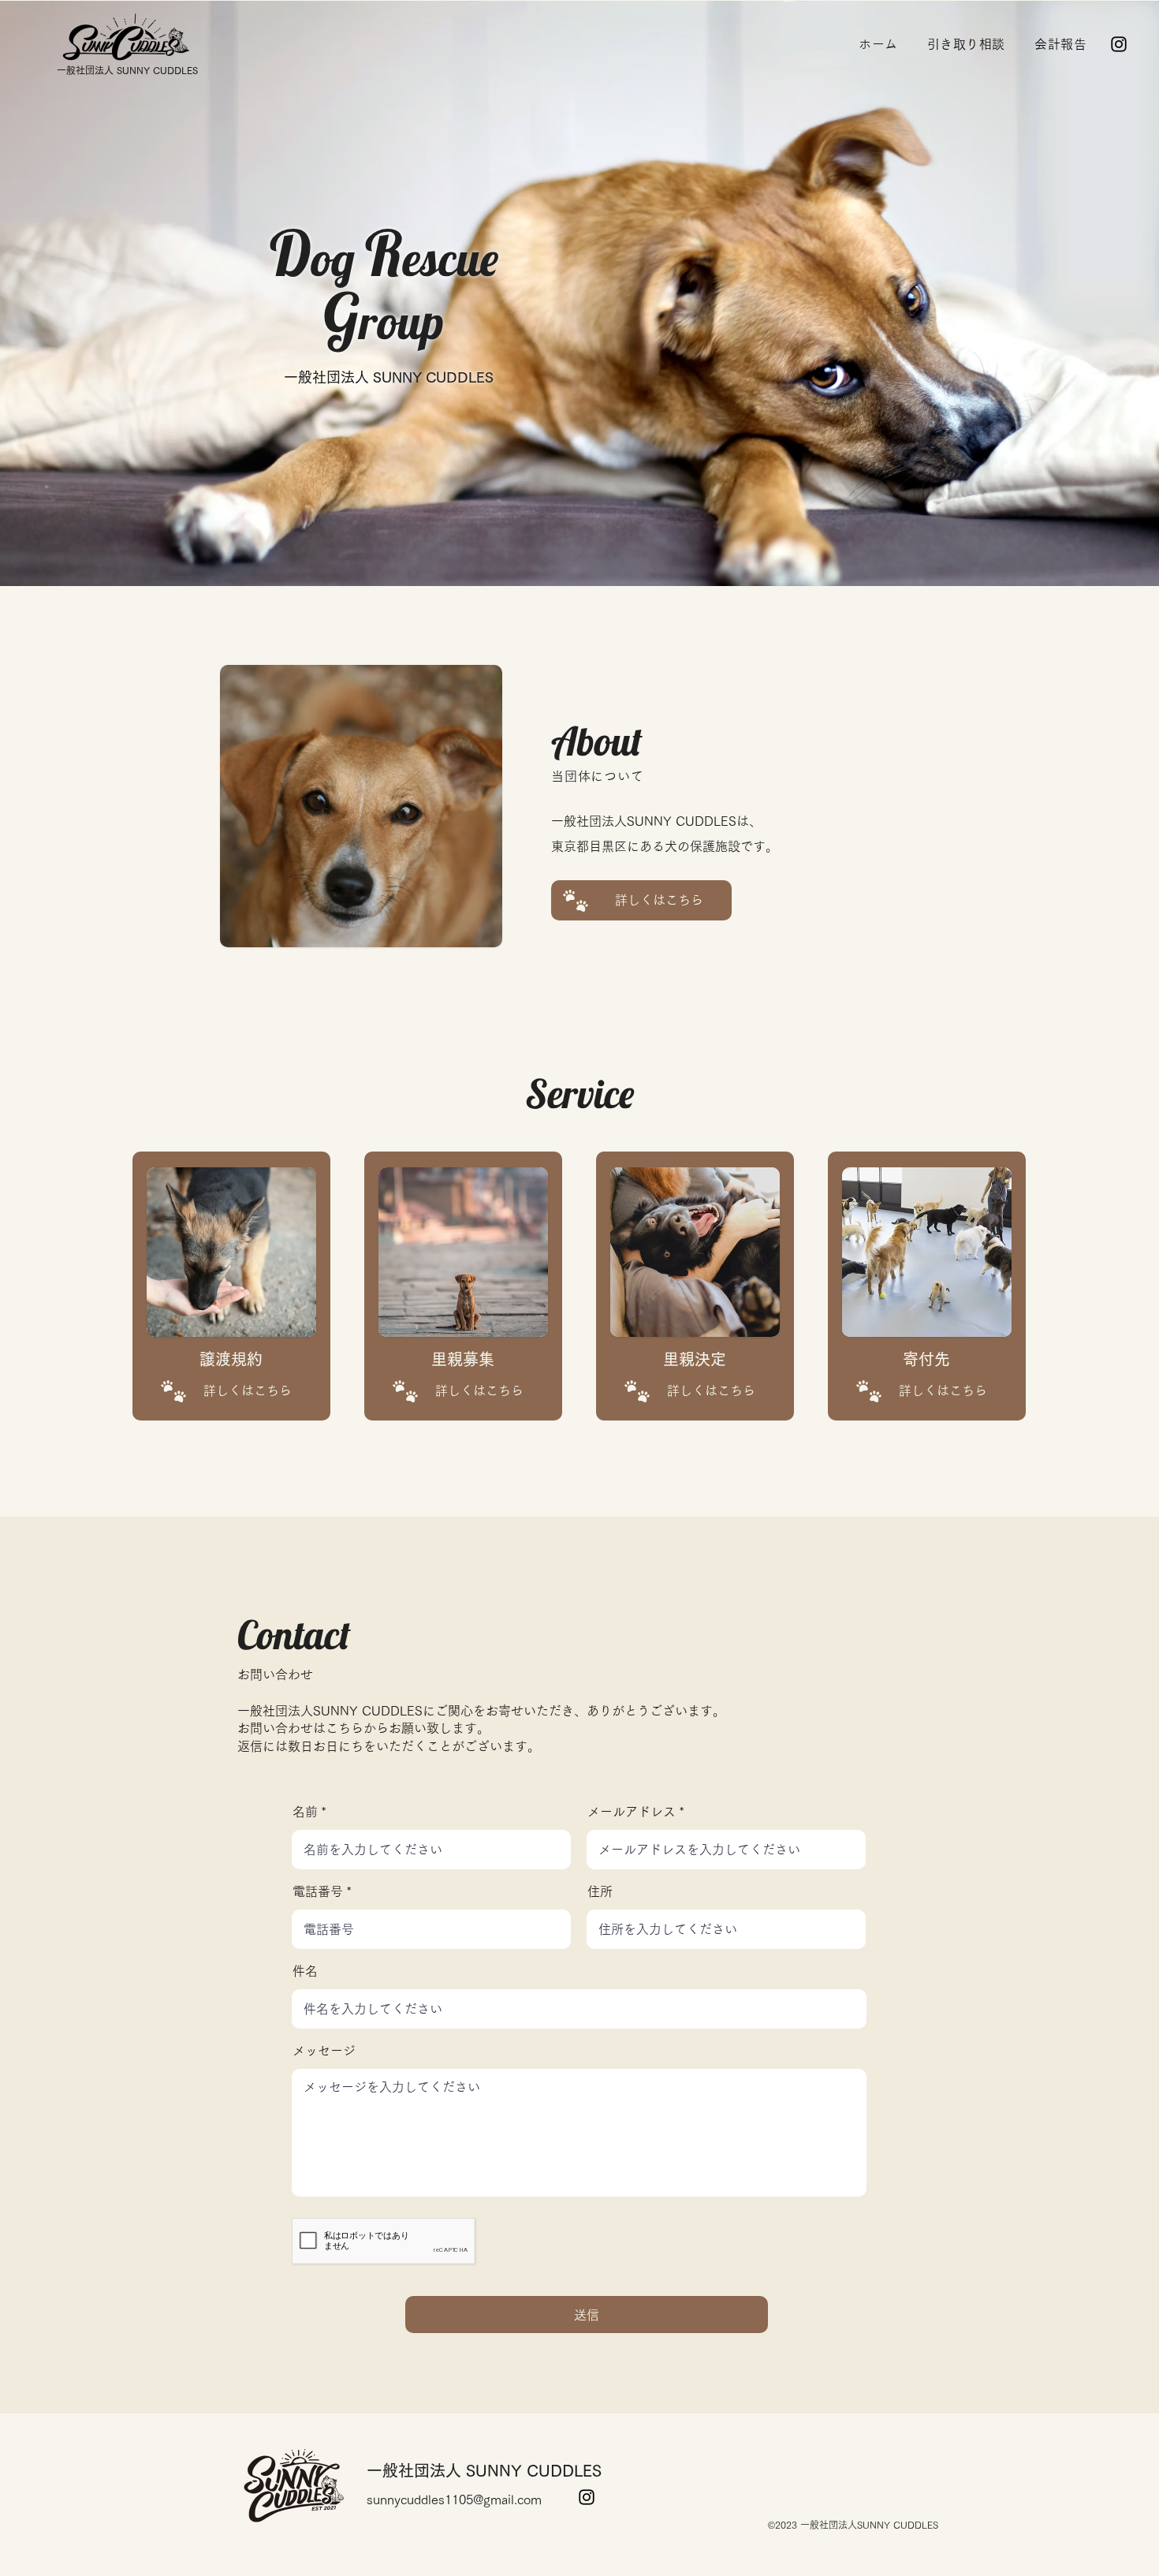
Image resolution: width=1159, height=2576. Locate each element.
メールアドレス (632, 1812)
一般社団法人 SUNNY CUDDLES (127, 70)
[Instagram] (1119, 44)
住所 (600, 1891)
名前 (305, 1812)
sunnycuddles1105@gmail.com (454, 2499)
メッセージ (324, 2051)
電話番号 (318, 1891)
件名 (305, 1971)
